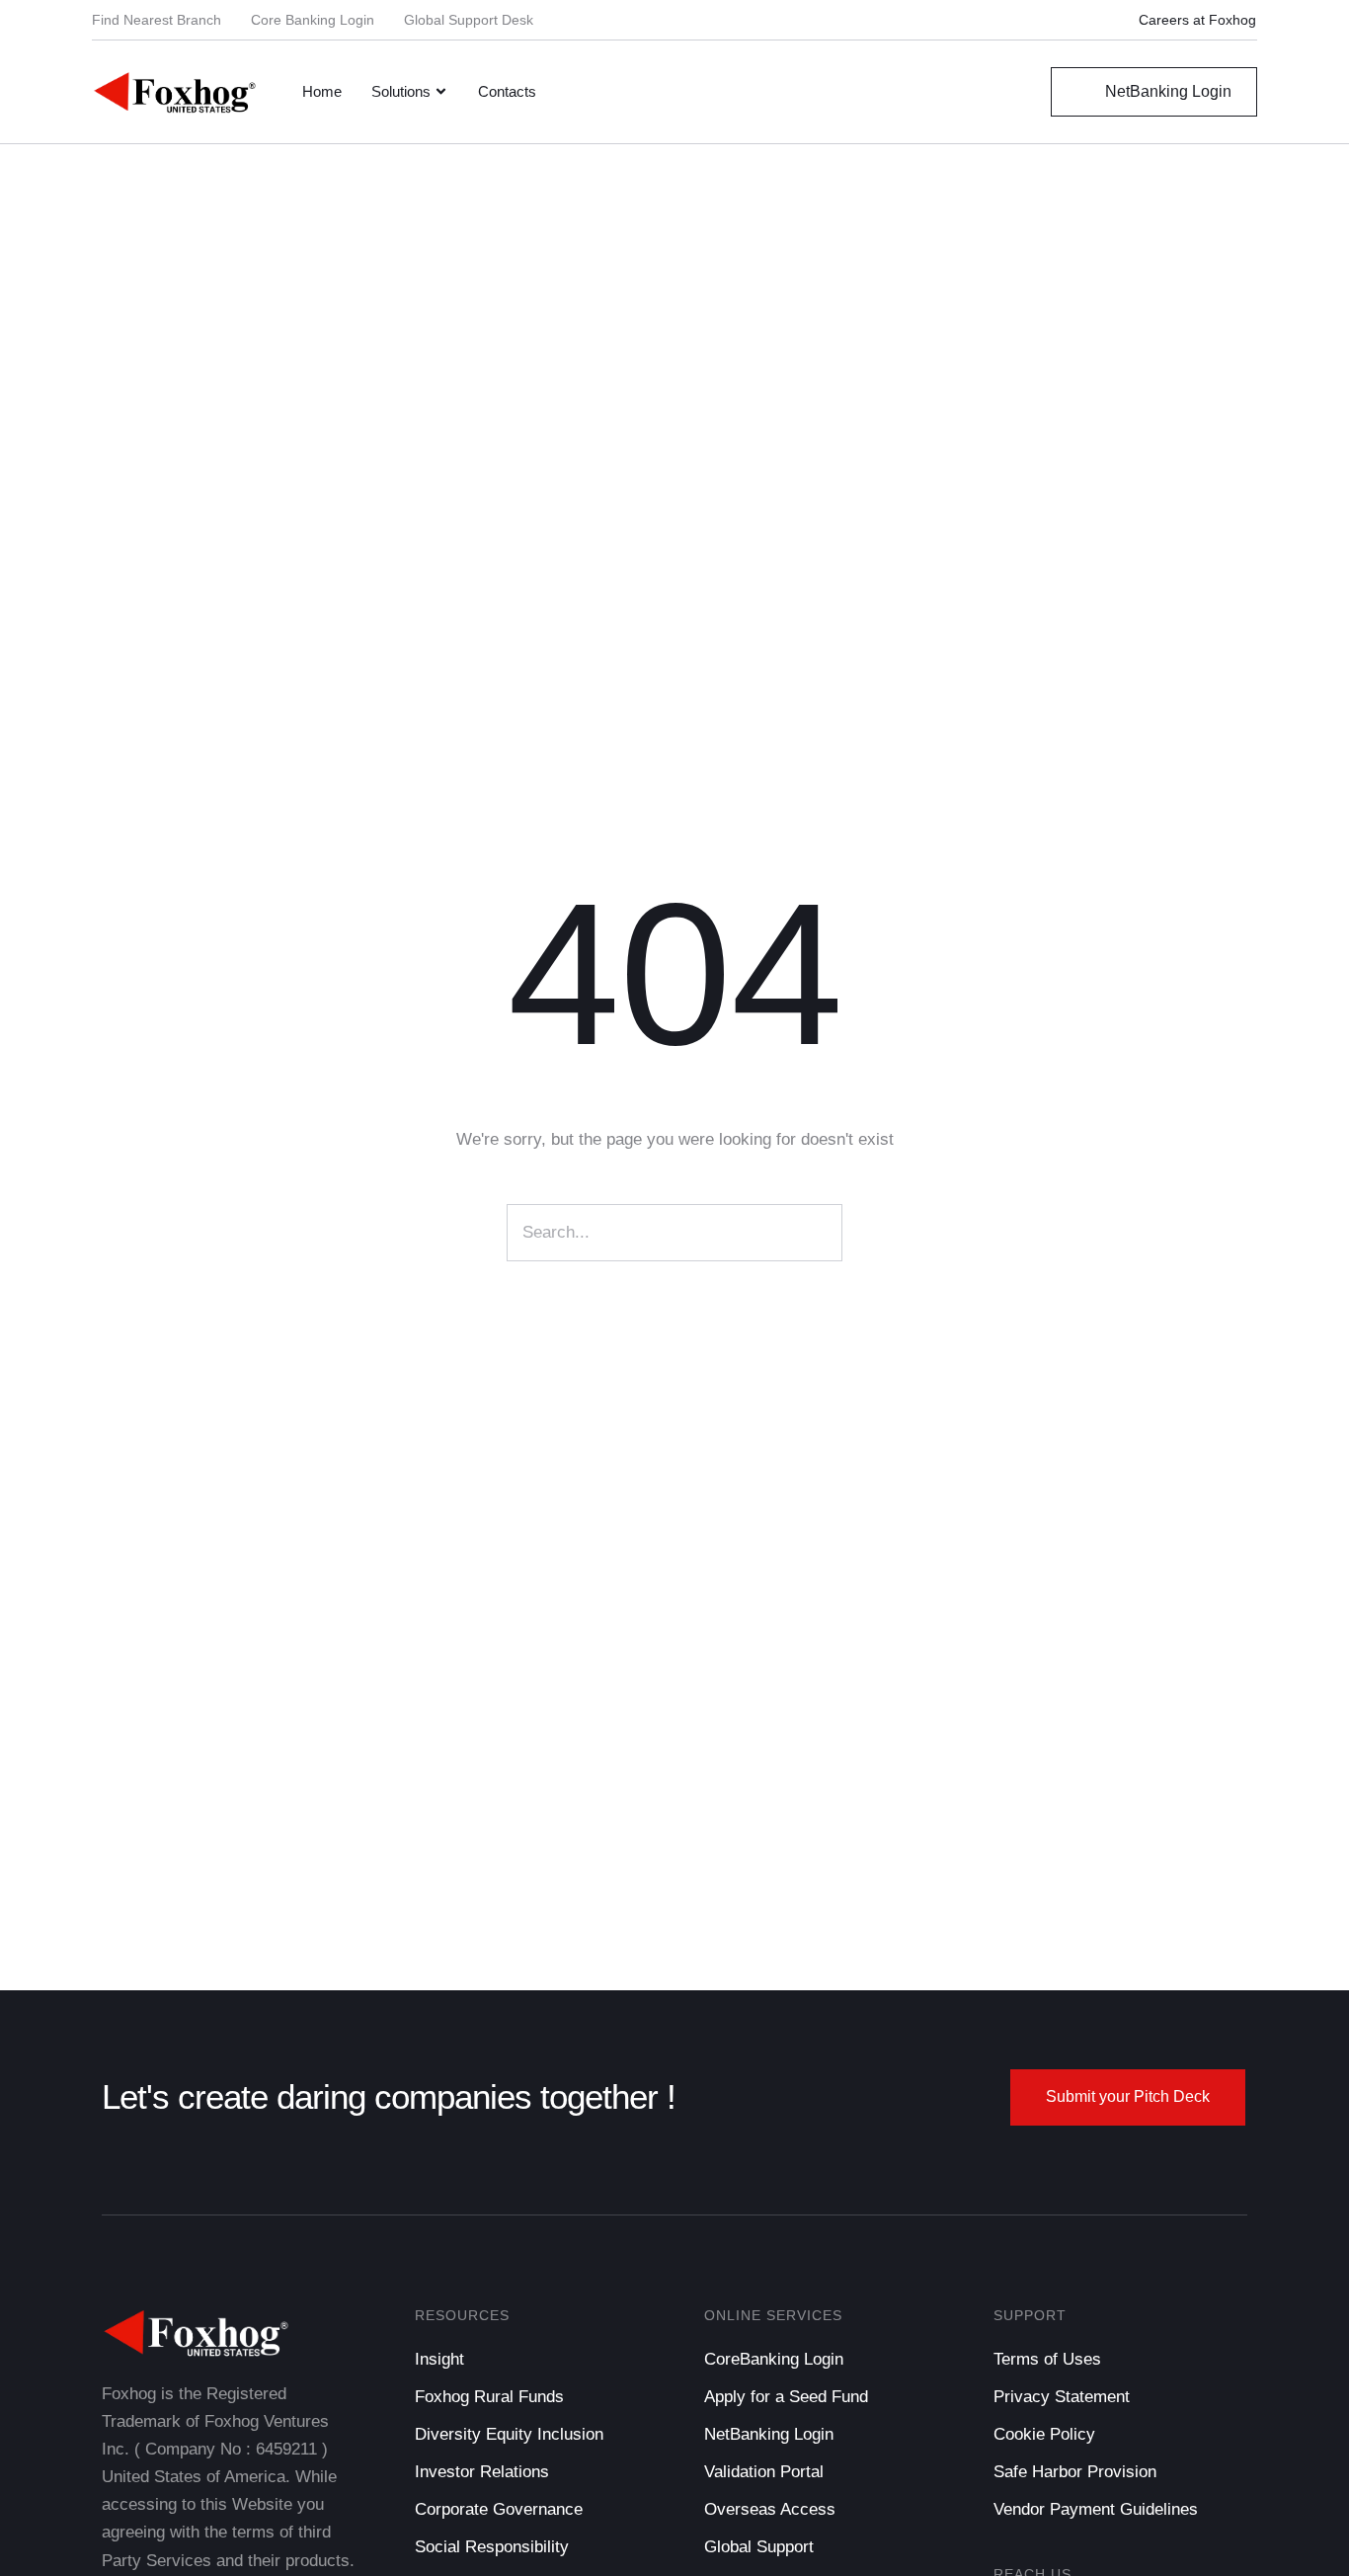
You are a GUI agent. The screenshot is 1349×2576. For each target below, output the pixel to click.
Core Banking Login (313, 20)
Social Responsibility (492, 2547)
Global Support (759, 2547)
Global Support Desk (469, 20)
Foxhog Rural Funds (489, 2397)
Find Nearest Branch (157, 20)
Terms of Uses (1047, 2359)
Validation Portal (764, 2472)
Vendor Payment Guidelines (1096, 2509)
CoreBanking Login (774, 2359)
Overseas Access (770, 2509)
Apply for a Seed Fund (786, 2397)
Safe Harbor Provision (1075, 2472)
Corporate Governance (499, 2509)
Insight (439, 2359)
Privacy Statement (1062, 2397)
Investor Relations (482, 2472)
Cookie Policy (1044, 2434)
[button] (1186, 20)
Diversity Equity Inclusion (509, 2434)
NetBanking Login (769, 2434)
